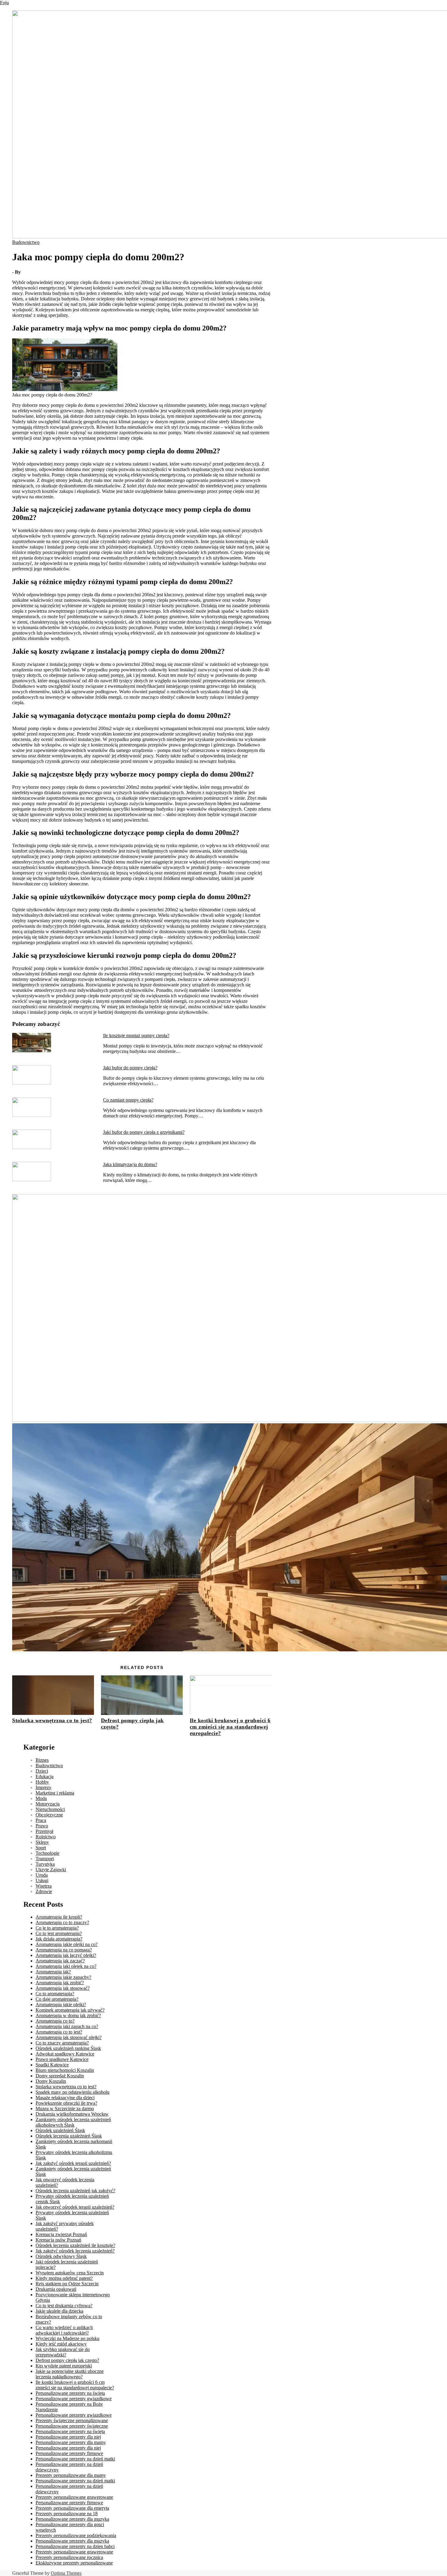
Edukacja (45, 1776)
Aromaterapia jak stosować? (63, 1988)
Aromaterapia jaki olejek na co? (66, 1966)
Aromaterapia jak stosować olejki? (69, 2037)
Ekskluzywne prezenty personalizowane (74, 2563)
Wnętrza (44, 1886)
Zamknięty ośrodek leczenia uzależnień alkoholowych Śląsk (73, 2122)
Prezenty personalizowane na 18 (67, 2514)
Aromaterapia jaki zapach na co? (67, 2026)
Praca (41, 1820)
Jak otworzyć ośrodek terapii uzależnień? (75, 2207)
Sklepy (42, 1842)
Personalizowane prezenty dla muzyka (72, 2519)
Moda (41, 1798)
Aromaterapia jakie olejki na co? (67, 1944)
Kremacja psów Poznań (58, 2240)
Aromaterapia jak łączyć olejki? (66, 1955)
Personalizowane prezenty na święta (70, 2393)
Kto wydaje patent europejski (64, 2366)
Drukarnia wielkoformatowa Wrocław (72, 2114)
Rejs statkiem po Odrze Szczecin (67, 2284)
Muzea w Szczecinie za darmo (65, 2109)
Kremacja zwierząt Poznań (61, 2234)
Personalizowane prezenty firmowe (69, 2453)
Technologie (47, 1853)
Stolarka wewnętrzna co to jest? (52, 1720)
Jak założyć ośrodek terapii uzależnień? (73, 2163)
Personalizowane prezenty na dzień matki (75, 2459)
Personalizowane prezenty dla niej (68, 2437)
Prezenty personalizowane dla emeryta (72, 2508)
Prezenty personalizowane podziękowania (76, 2535)
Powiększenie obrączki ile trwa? (66, 2103)
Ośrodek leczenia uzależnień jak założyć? (75, 2191)
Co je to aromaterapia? (57, 1928)
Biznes (42, 1760)
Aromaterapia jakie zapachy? (63, 1977)
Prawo (42, 1826)
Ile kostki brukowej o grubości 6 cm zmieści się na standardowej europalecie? (230, 1727)
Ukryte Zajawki (51, 1870)
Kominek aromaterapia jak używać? (70, 2010)
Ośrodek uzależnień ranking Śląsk (68, 2048)
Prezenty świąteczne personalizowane (72, 2420)
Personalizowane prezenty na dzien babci (75, 2546)
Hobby (42, 1782)
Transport (45, 1859)
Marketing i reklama (55, 1793)
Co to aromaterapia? (55, 1994)
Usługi (42, 1880)
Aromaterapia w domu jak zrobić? (68, 2015)
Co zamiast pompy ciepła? (128, 1100)
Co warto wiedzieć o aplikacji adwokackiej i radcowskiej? (64, 2330)
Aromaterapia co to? (55, 2021)
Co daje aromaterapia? (57, 1999)
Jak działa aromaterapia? (59, 1939)
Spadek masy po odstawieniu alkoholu (73, 2092)
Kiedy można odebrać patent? (64, 2278)
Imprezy (43, 1787)
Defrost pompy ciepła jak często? (67, 2360)
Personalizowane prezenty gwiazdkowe (74, 2399)
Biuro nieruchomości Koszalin (65, 2070)
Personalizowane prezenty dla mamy (71, 2442)
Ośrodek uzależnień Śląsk (60, 2130)
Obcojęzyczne (49, 1815)
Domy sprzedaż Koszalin (60, 2076)
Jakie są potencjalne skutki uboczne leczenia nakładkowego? (70, 2374)
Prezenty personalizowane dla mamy (71, 2475)
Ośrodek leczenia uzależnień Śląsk (69, 2136)
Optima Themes (66, 2573)
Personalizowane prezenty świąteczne (72, 2426)
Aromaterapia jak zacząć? (60, 1961)
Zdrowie (44, 1891)
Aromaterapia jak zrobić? (60, 1983)
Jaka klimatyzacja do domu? (130, 1164)
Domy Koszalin (51, 2081)
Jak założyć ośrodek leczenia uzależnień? (75, 2251)
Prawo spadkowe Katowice (62, 2059)
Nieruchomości (50, 1809)
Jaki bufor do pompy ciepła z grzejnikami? (144, 1132)
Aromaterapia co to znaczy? (62, 1922)
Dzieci (42, 1771)
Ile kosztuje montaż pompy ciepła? (136, 1035)
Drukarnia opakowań (56, 2289)
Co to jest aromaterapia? (59, 1933)
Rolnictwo (46, 1837)
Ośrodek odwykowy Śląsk (61, 2256)
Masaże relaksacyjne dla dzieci (65, 2098)
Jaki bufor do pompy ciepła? (130, 1068)
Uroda (42, 1875)
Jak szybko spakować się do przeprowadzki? (63, 2352)
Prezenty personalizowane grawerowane (74, 2497)
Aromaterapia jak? (53, 1972)
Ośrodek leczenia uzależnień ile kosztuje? (75, 2245)
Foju (4, 3)
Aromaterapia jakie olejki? (61, 2005)
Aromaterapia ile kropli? (59, 1917)
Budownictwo (26, 242)
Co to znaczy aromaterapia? (62, 2043)
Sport (41, 1848)
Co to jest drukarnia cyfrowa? (64, 2306)
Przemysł (44, 1831)
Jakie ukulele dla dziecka (59, 2311)
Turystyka (45, 1864)
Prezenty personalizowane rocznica (69, 2557)
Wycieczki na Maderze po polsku (68, 2338)
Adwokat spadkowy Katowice (65, 2054)
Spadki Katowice (52, 2065)
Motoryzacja (48, 1804)
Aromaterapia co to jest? (59, 2032)
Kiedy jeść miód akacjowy (61, 2344)
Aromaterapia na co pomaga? (64, 1950)
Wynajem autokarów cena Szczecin (70, 2273)
